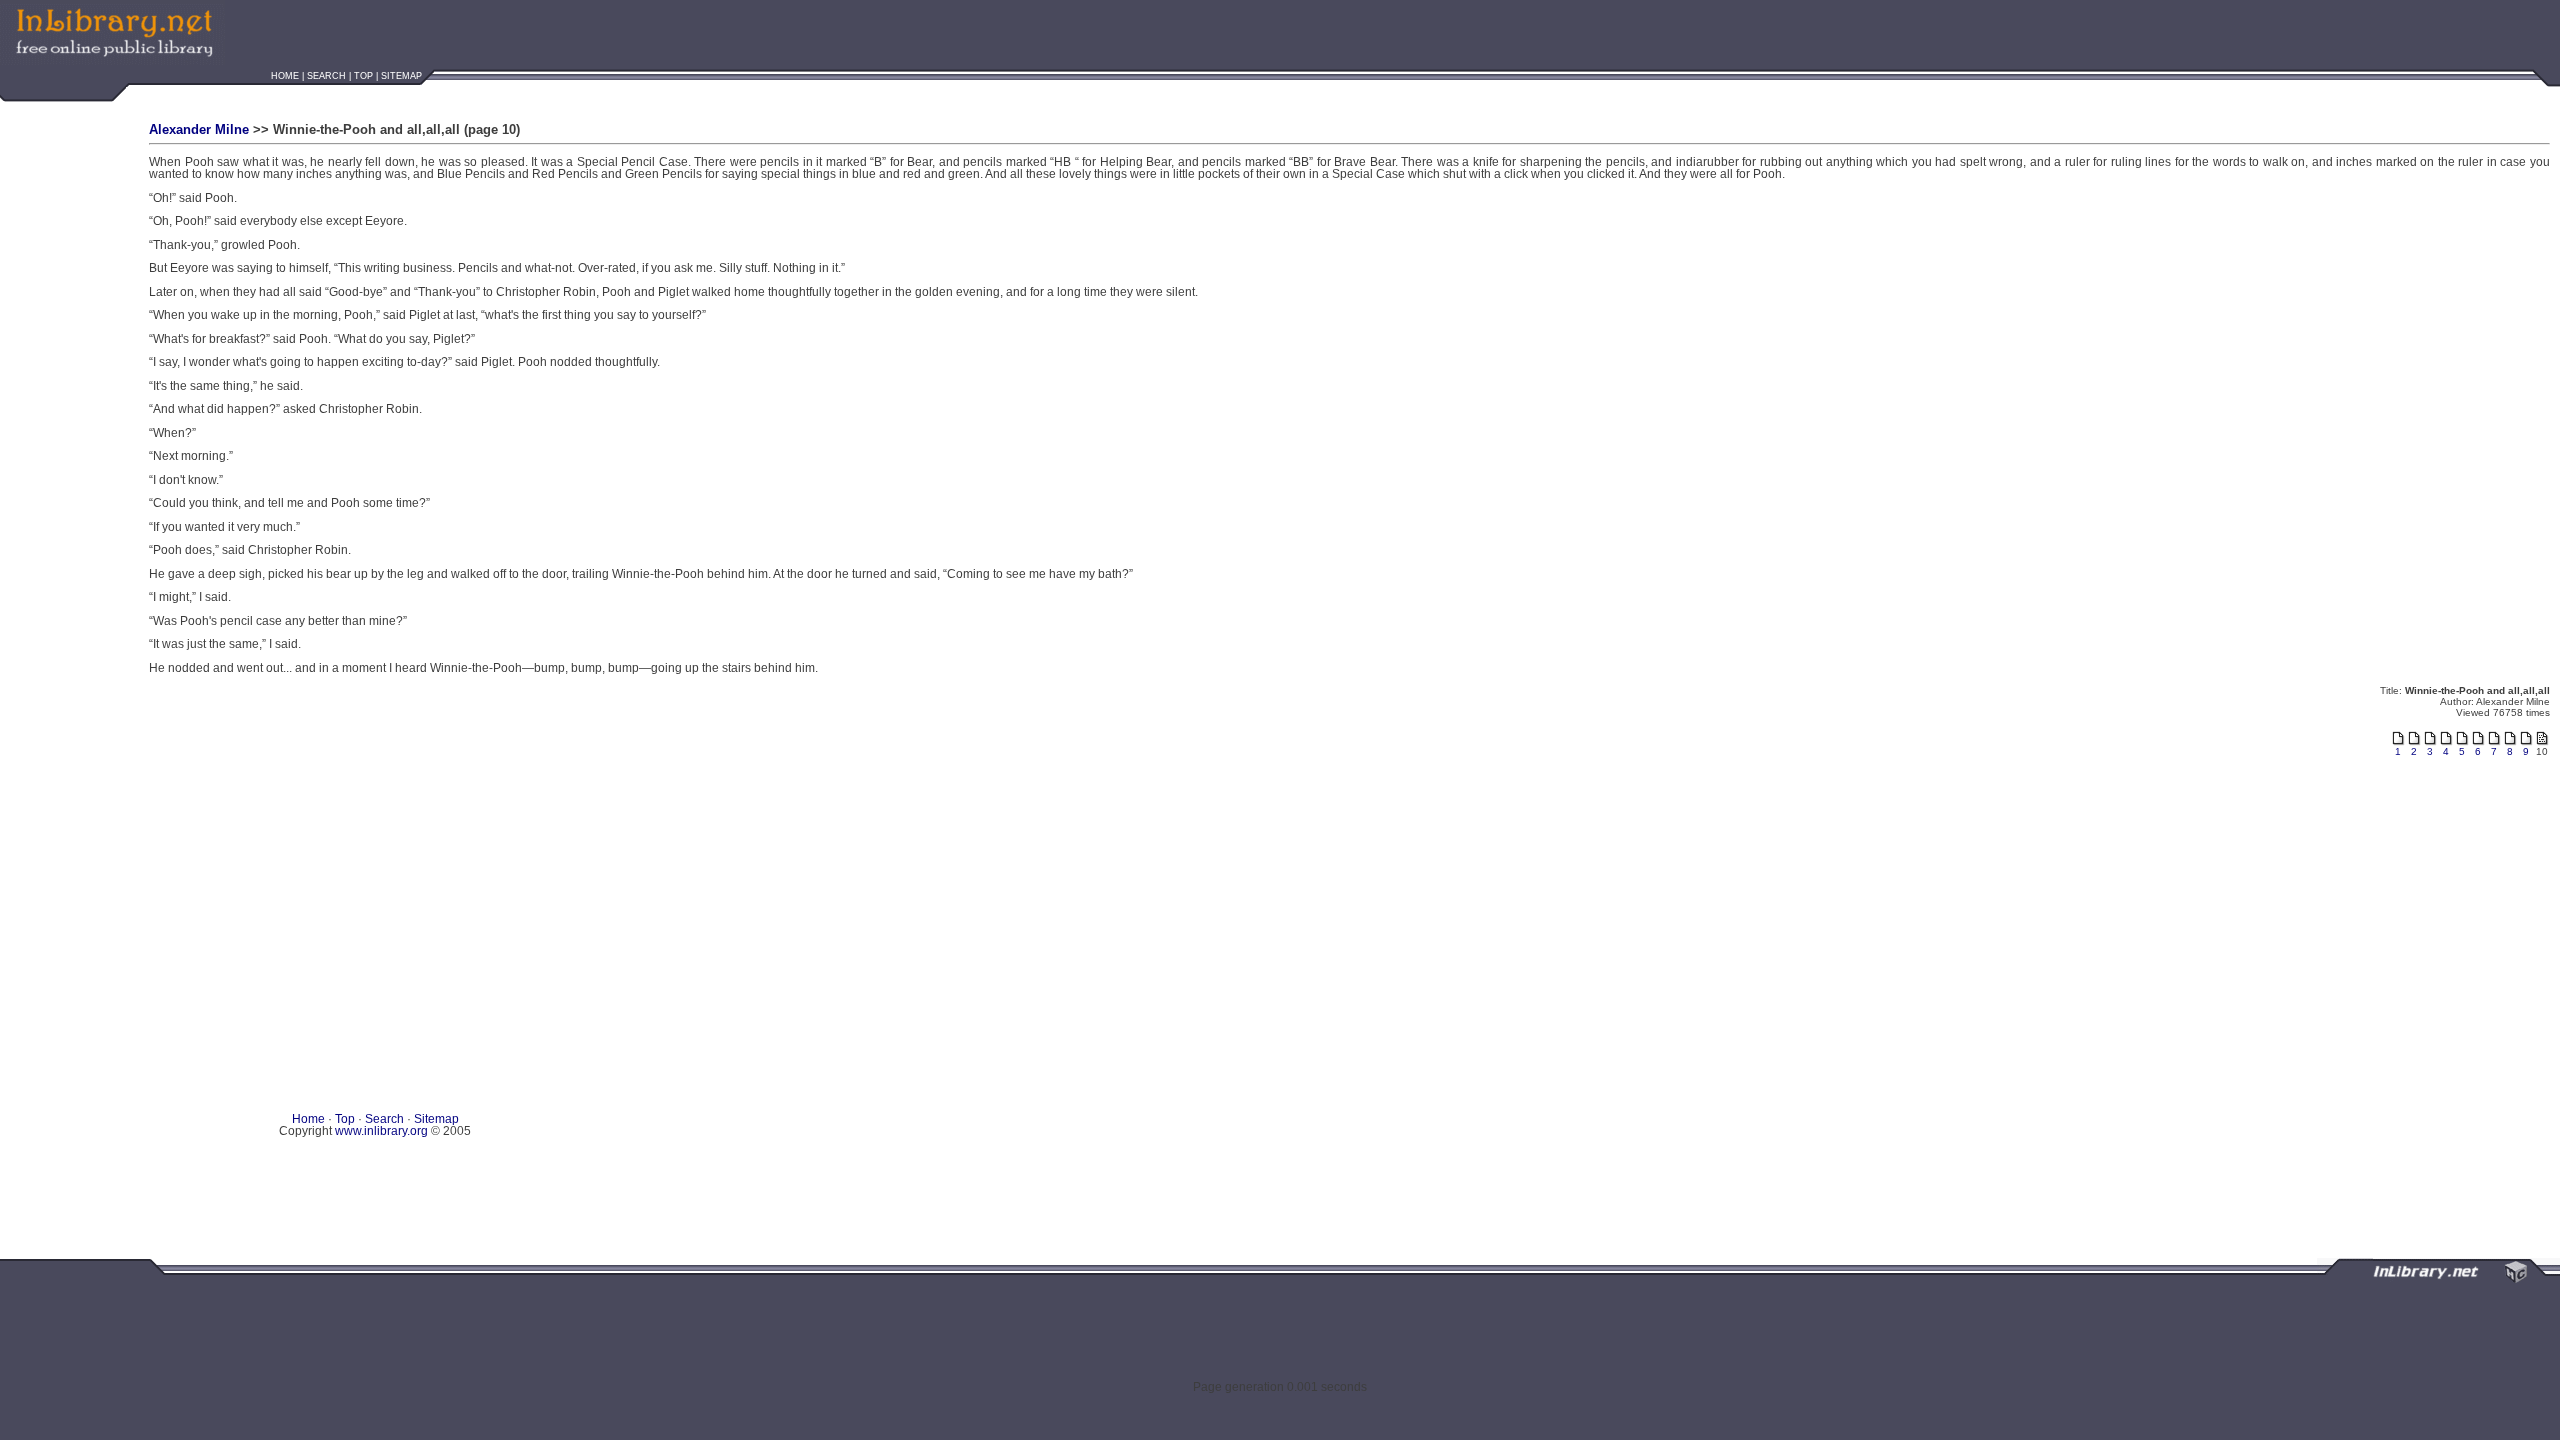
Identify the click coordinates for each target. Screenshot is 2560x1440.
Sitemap (436, 1119)
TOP (363, 76)
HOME (285, 76)
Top (346, 1119)
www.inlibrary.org (381, 1131)
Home (310, 1119)
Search (384, 1119)
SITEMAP (401, 76)
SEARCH (326, 76)
